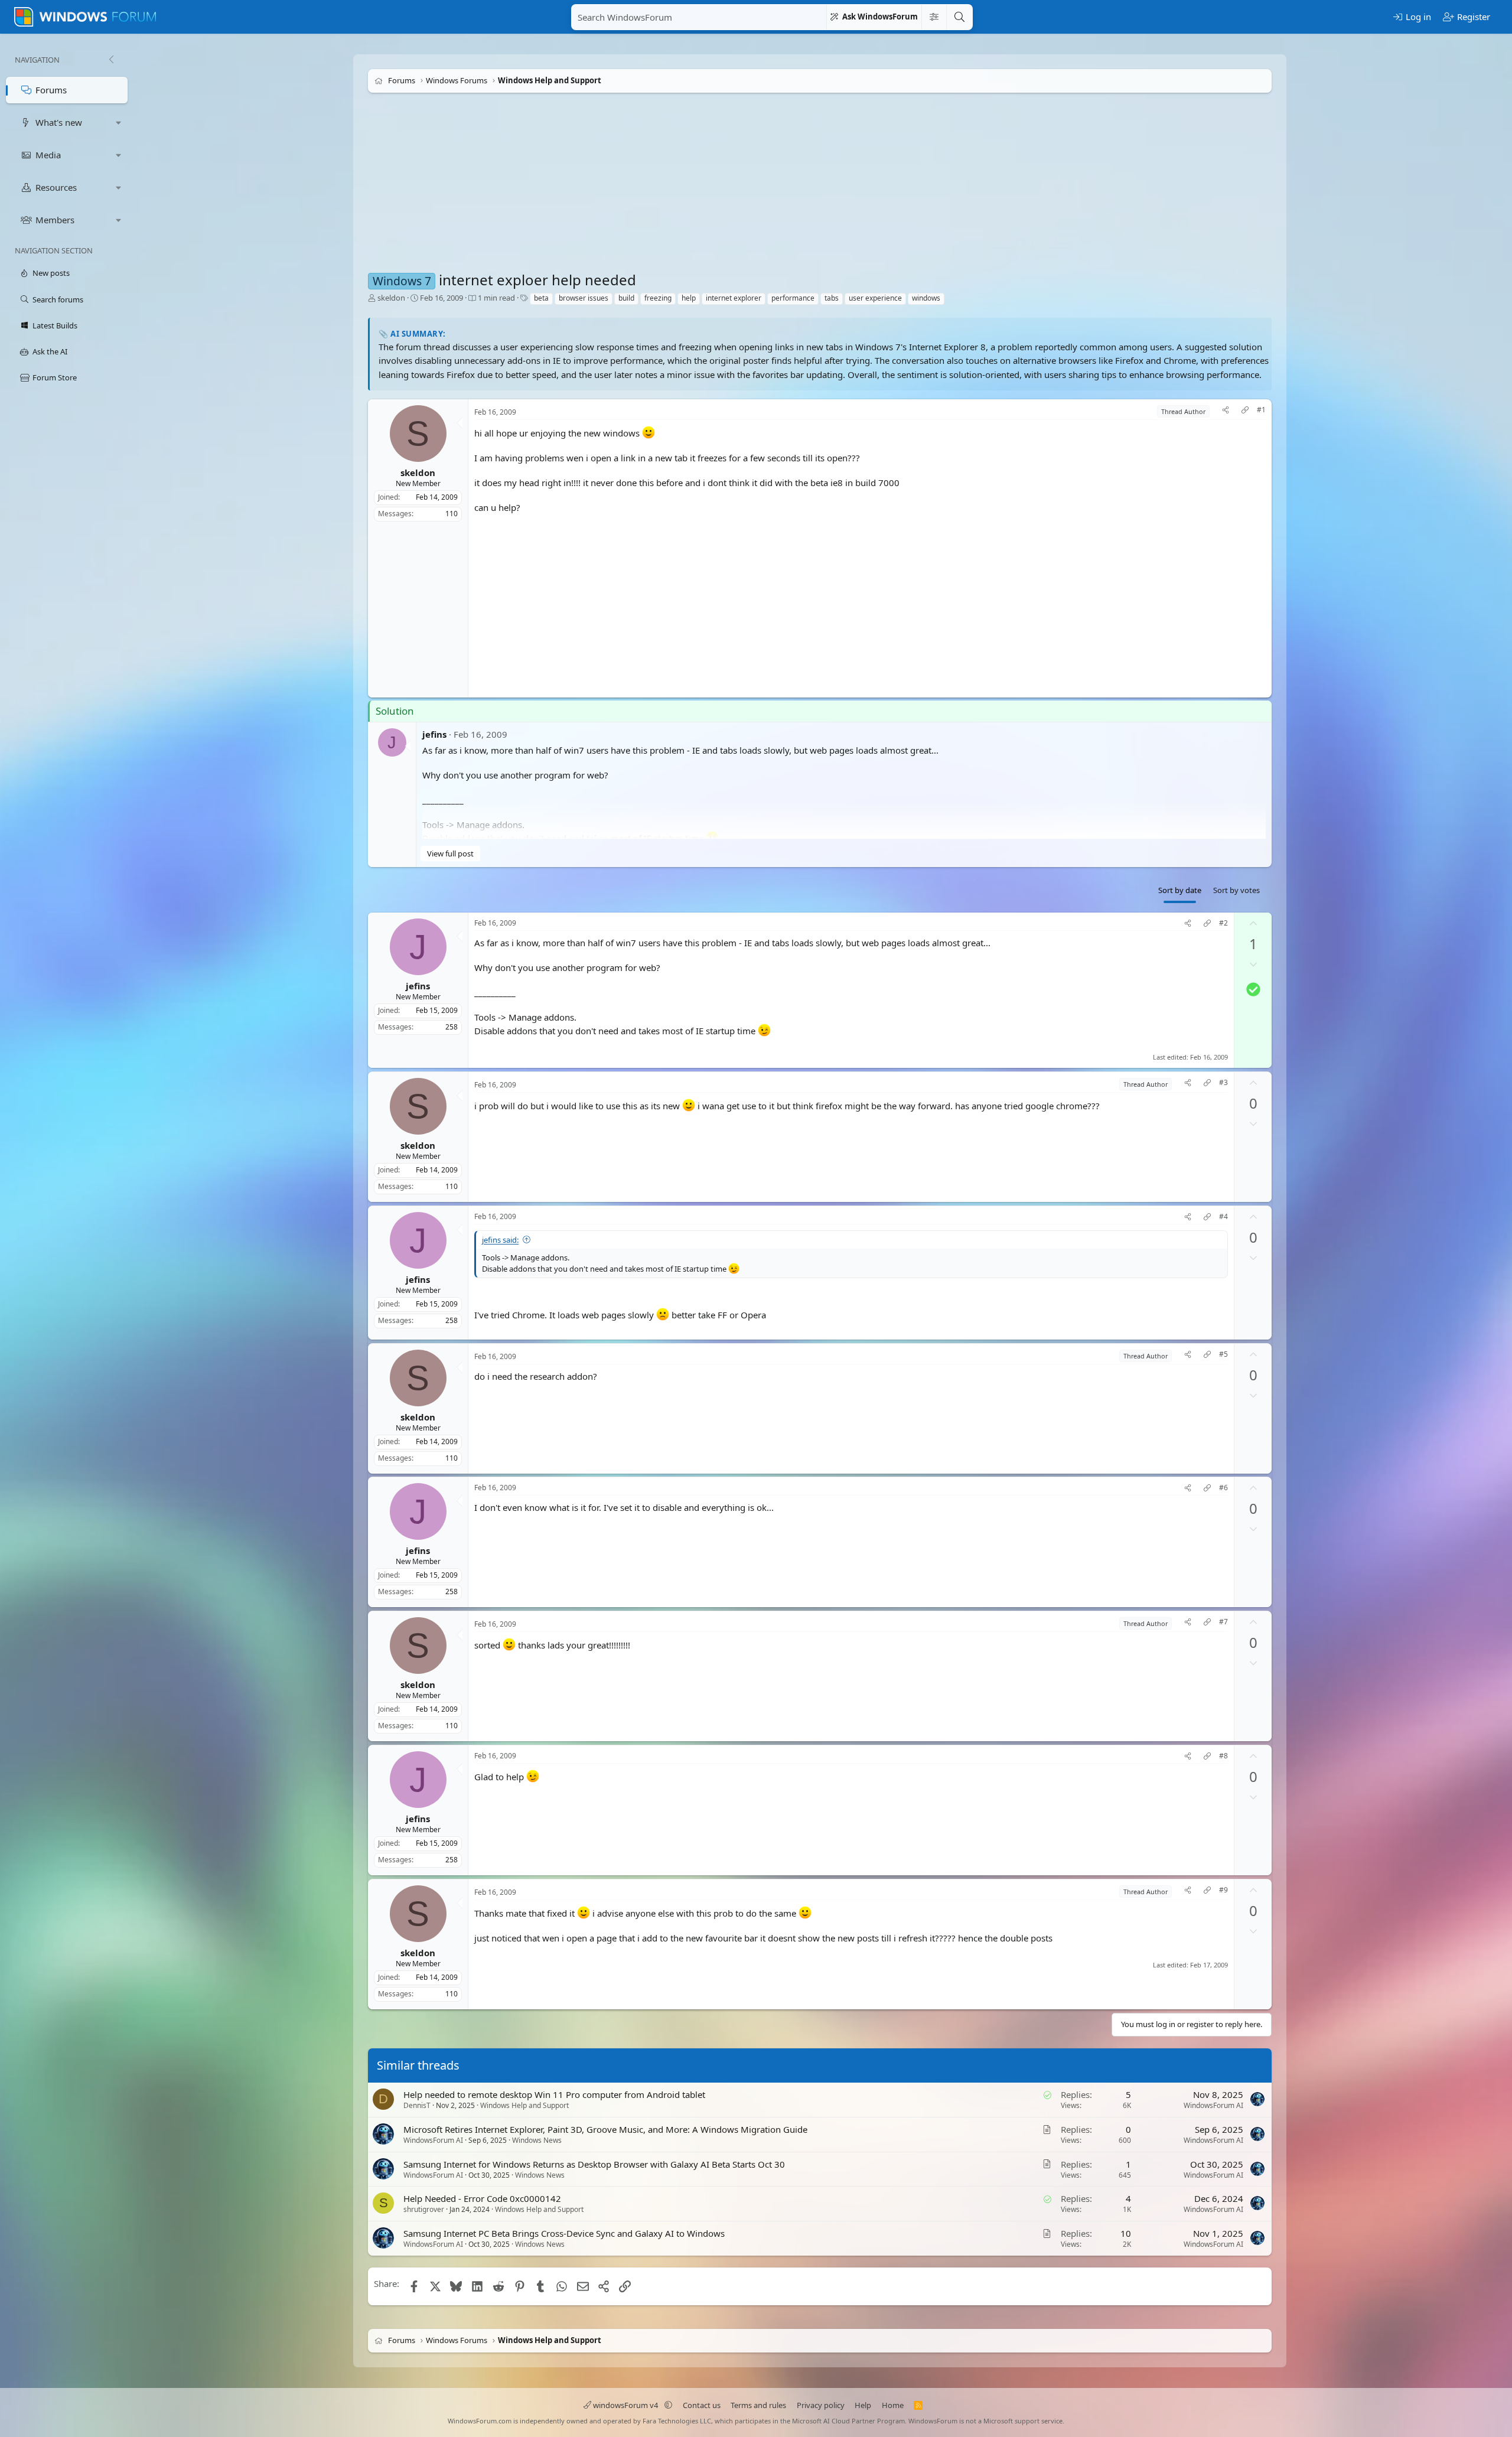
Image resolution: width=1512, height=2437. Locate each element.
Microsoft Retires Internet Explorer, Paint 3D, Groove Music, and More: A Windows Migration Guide (605, 2129)
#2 (1223, 923)
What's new (59, 122)
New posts (51, 273)
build (626, 298)
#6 (1223, 1488)
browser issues (584, 298)
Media (48, 155)
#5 (1223, 1354)
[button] (119, 123)
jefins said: (500, 1240)
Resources (56, 187)
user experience (875, 298)
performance (793, 298)
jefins (434, 734)
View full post (450, 853)
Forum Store (55, 377)
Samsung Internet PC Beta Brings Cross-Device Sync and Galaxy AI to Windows (564, 2234)
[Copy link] (1245, 411)
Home (893, 2405)
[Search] (959, 17)
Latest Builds (55, 325)
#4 (1223, 1217)
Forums (51, 90)
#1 (1261, 410)
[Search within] (934, 17)
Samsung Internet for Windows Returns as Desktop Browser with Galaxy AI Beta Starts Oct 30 (594, 2164)
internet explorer (734, 298)
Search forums (58, 299)
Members (55, 220)
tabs (832, 298)
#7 (1223, 1622)
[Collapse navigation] (111, 60)
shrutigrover (424, 2210)
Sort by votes (1236, 890)
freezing (658, 298)
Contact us (702, 2405)
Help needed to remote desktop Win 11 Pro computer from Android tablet (554, 2094)
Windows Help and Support (524, 2105)
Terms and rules (758, 2405)
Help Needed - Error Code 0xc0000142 (482, 2199)
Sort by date (1180, 890)
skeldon (391, 298)
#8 (1223, 1756)
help (689, 298)
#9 (1223, 1890)
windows (926, 298)
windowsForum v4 (625, 2405)
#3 (1223, 1083)
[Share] (1226, 411)
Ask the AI (50, 351)
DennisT (417, 2105)
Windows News (537, 2140)
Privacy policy (821, 2405)
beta (541, 298)
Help (863, 2405)
